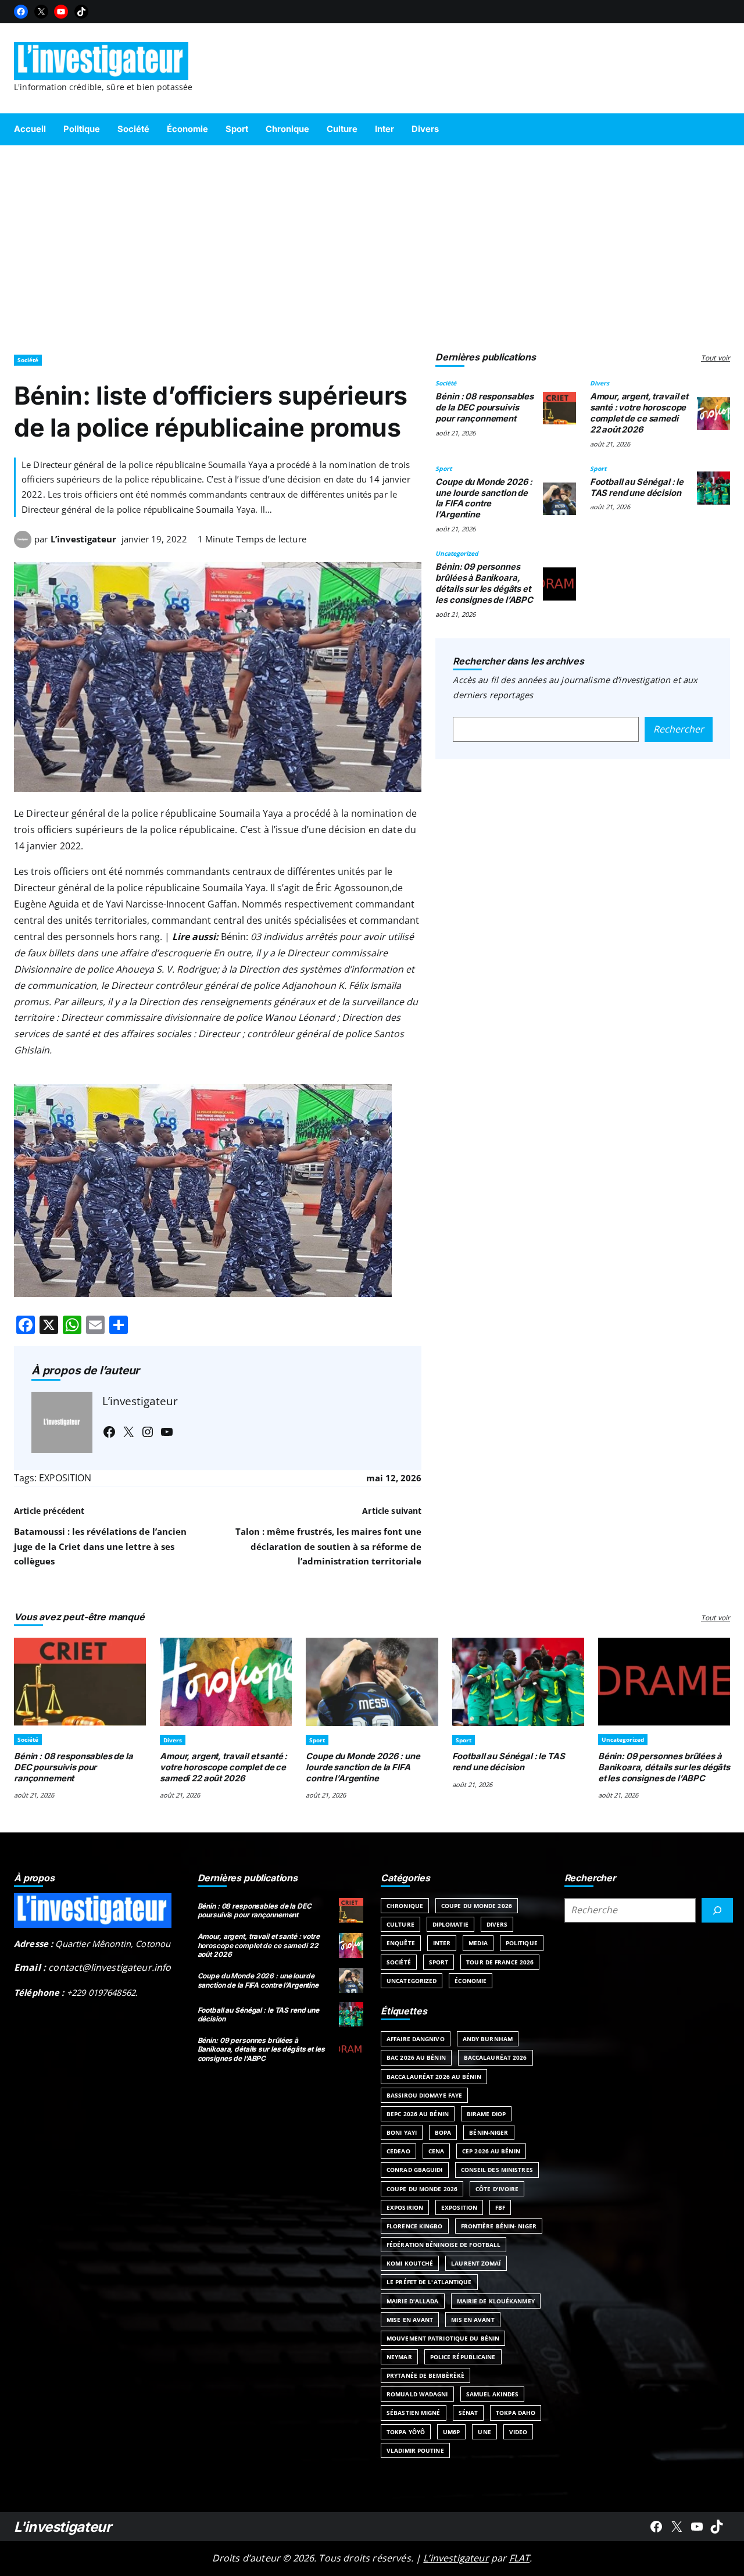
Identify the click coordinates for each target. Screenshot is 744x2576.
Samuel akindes (492, 2394)
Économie (471, 1981)
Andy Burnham (488, 2039)
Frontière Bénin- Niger (499, 2226)
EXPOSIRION (405, 2207)
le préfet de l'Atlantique (429, 2282)
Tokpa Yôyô (406, 2432)
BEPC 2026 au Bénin (418, 2114)
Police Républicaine (463, 2357)
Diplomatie (450, 1924)
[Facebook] (21, 12)
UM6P (451, 2432)
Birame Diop (486, 2114)
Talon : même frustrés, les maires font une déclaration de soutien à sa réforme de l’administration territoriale (328, 1546)
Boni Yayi (402, 2132)
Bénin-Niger (489, 2132)
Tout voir (716, 358)
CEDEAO (398, 2151)
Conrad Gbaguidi (415, 2170)
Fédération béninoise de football (443, 2245)
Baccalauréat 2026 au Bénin (434, 2077)
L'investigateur (63, 2527)
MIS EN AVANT (473, 2320)
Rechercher (679, 729)
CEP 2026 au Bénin (491, 2151)
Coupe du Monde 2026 (477, 1906)
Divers (600, 383)
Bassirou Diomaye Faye (424, 2095)
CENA (436, 2151)
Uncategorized (457, 553)
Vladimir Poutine (415, 2450)
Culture (400, 1924)
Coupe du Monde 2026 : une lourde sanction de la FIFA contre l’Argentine (484, 498)
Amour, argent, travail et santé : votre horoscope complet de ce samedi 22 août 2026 (639, 413)
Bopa (443, 2132)
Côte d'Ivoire (497, 2189)
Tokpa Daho (516, 2413)
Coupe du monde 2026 (422, 2189)
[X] (41, 12)
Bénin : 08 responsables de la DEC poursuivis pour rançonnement (484, 408)
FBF (500, 2207)
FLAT (520, 2558)
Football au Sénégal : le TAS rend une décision (637, 487)
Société (28, 360)
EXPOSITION (65, 1478)
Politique (522, 1943)
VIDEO (518, 2432)
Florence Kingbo (415, 2226)
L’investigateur (83, 539)
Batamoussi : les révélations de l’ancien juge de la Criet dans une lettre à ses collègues (100, 1546)
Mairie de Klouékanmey (496, 2301)
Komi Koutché (410, 2263)
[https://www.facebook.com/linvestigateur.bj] (656, 2527)
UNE (484, 2432)
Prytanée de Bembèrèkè (425, 2375)
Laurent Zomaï (476, 2263)
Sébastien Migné (414, 2413)
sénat (468, 2413)
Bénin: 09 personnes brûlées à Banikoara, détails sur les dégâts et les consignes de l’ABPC (484, 583)
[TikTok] (81, 12)
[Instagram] (148, 1432)
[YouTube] (61, 12)
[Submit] (717, 1910)
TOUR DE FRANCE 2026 (500, 1962)
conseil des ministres (497, 2170)
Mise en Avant (410, 2320)
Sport (443, 469)
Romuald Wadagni (417, 2394)
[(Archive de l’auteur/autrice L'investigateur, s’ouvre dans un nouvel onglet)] (23, 545)
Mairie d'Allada (413, 2301)
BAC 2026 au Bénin (416, 2057)
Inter (442, 1943)
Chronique (405, 1906)
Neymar (399, 2357)
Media (478, 1943)
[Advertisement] (372, 244)
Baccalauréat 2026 (496, 2057)
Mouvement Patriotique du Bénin (443, 2338)
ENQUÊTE (401, 1943)
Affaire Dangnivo (416, 2039)
